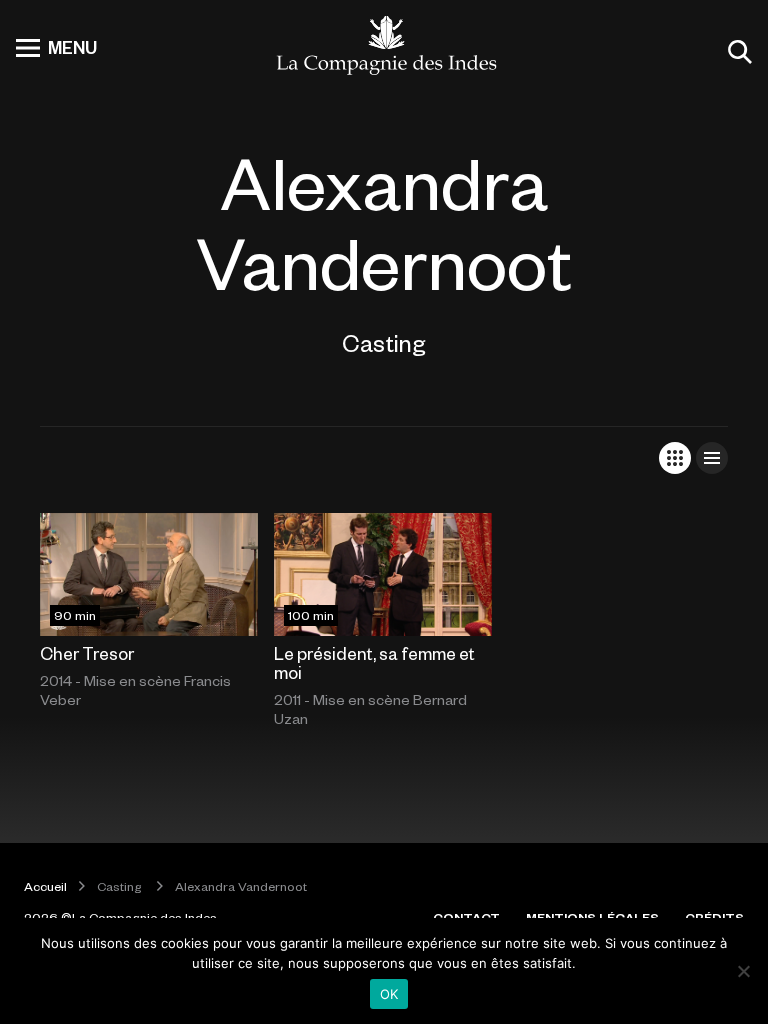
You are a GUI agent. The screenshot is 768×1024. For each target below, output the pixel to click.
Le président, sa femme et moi (374, 662)
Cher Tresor (87, 653)
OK (389, 994)
